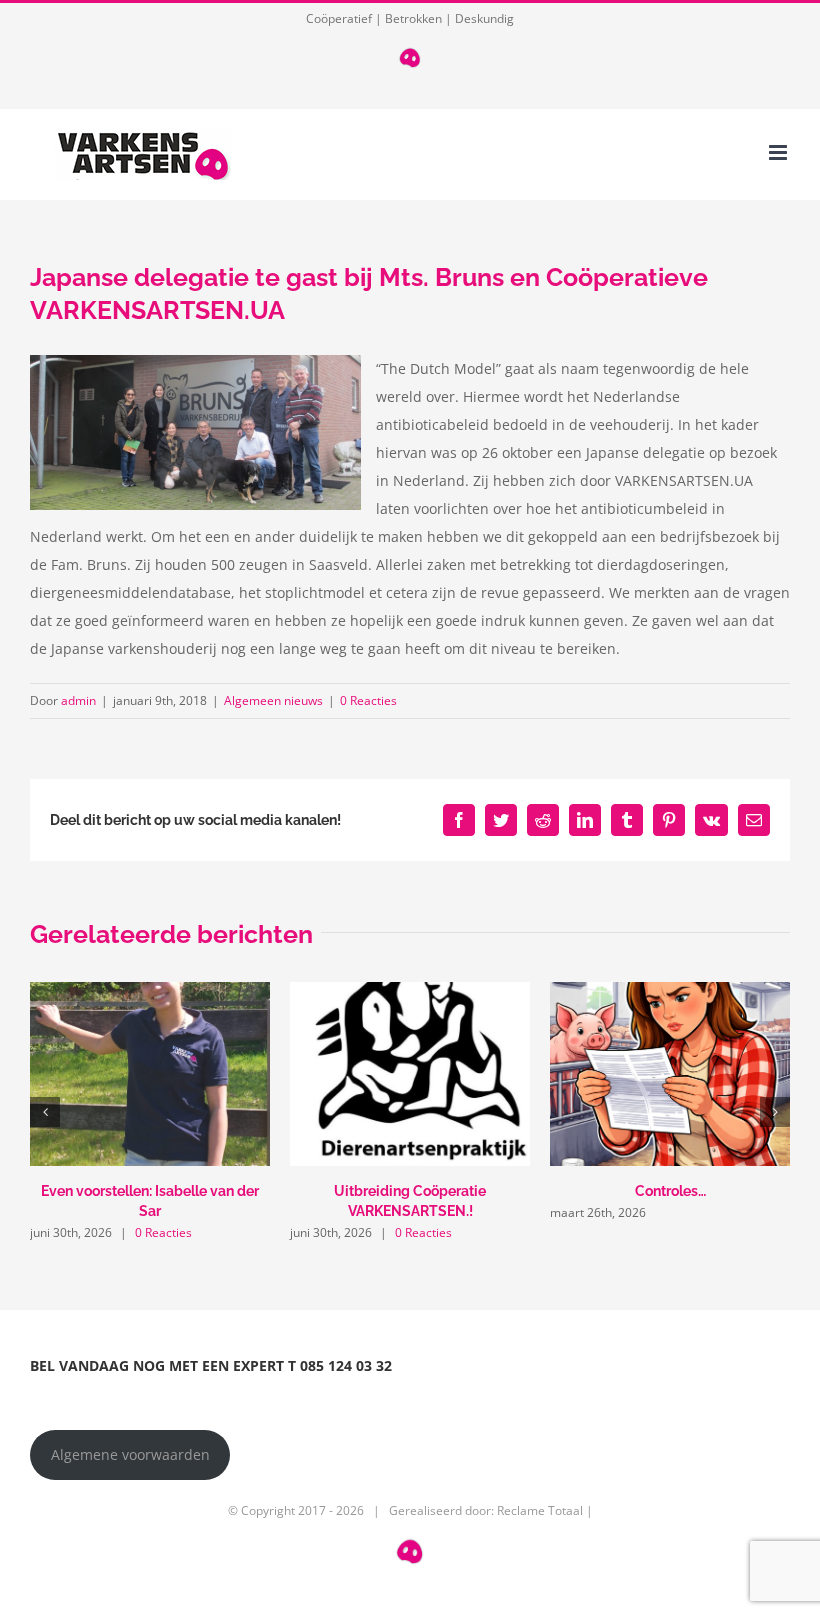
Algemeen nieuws (273, 700)
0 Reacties (368, 700)
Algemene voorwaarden (130, 1454)
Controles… (670, 1191)
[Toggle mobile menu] (779, 152)
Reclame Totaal (540, 1510)
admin (78, 700)
